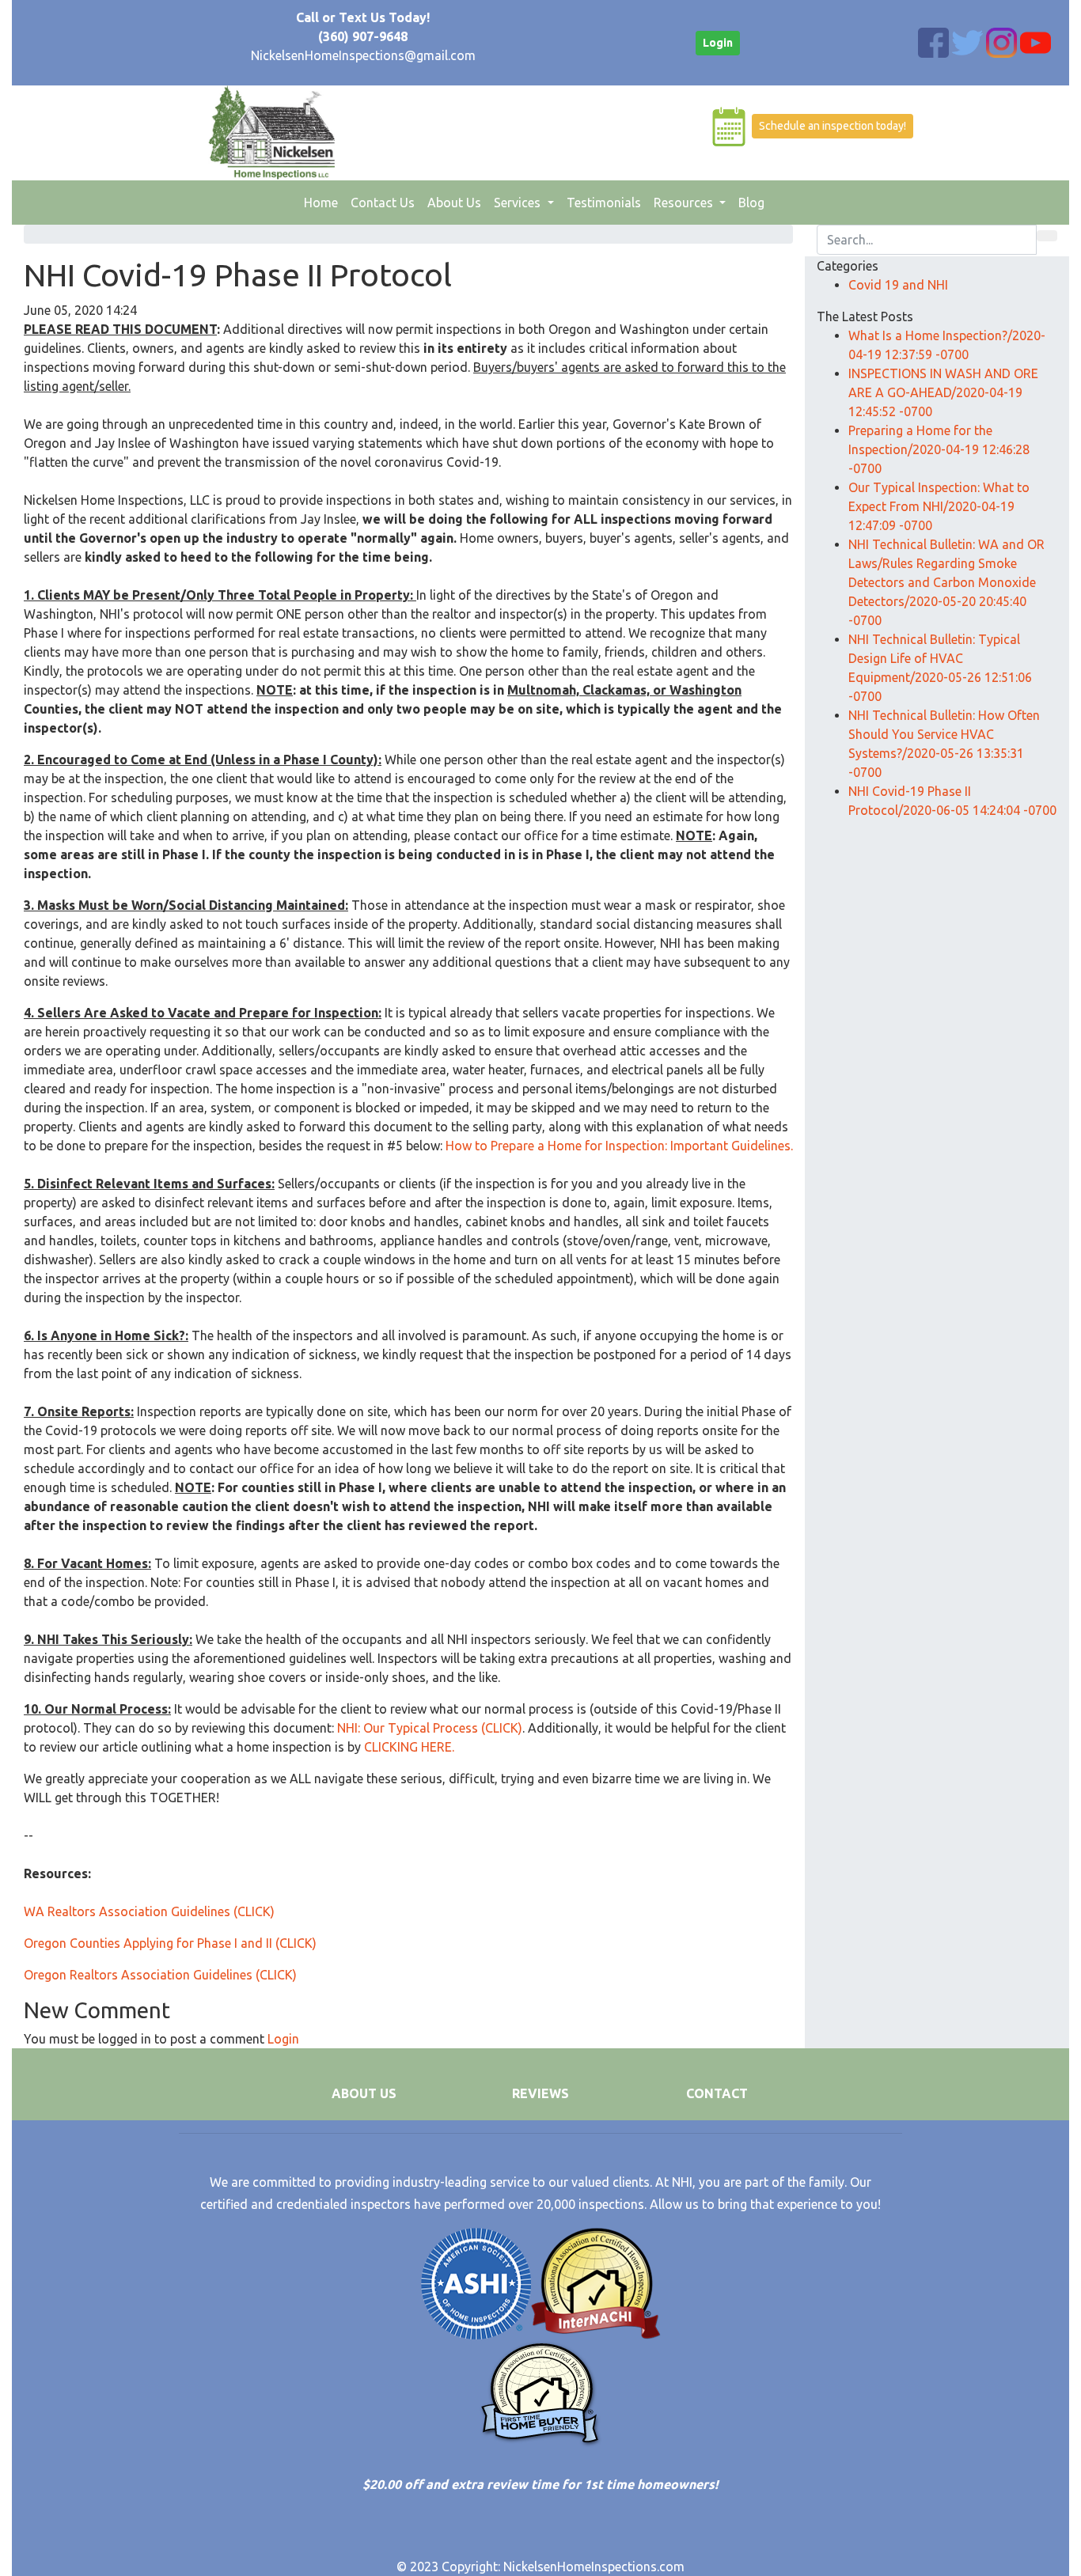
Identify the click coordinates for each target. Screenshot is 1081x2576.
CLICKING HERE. (409, 1747)
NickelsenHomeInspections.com (594, 2567)
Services (519, 203)
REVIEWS (540, 2093)
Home (324, 202)
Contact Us (383, 203)
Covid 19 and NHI (898, 285)
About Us (454, 203)
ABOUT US (364, 2093)
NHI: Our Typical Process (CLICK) (430, 1728)
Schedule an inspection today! (833, 126)
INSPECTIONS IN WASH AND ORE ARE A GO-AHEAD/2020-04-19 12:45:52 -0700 (943, 392)
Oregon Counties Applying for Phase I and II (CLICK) (170, 1943)
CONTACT (717, 2093)
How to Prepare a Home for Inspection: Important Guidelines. (619, 1146)
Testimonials (604, 203)
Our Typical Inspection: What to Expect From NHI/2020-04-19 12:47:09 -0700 (939, 506)
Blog (751, 203)
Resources (685, 203)
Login (718, 43)
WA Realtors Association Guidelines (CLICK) (149, 1911)
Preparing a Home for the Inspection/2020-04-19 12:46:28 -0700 (939, 449)
